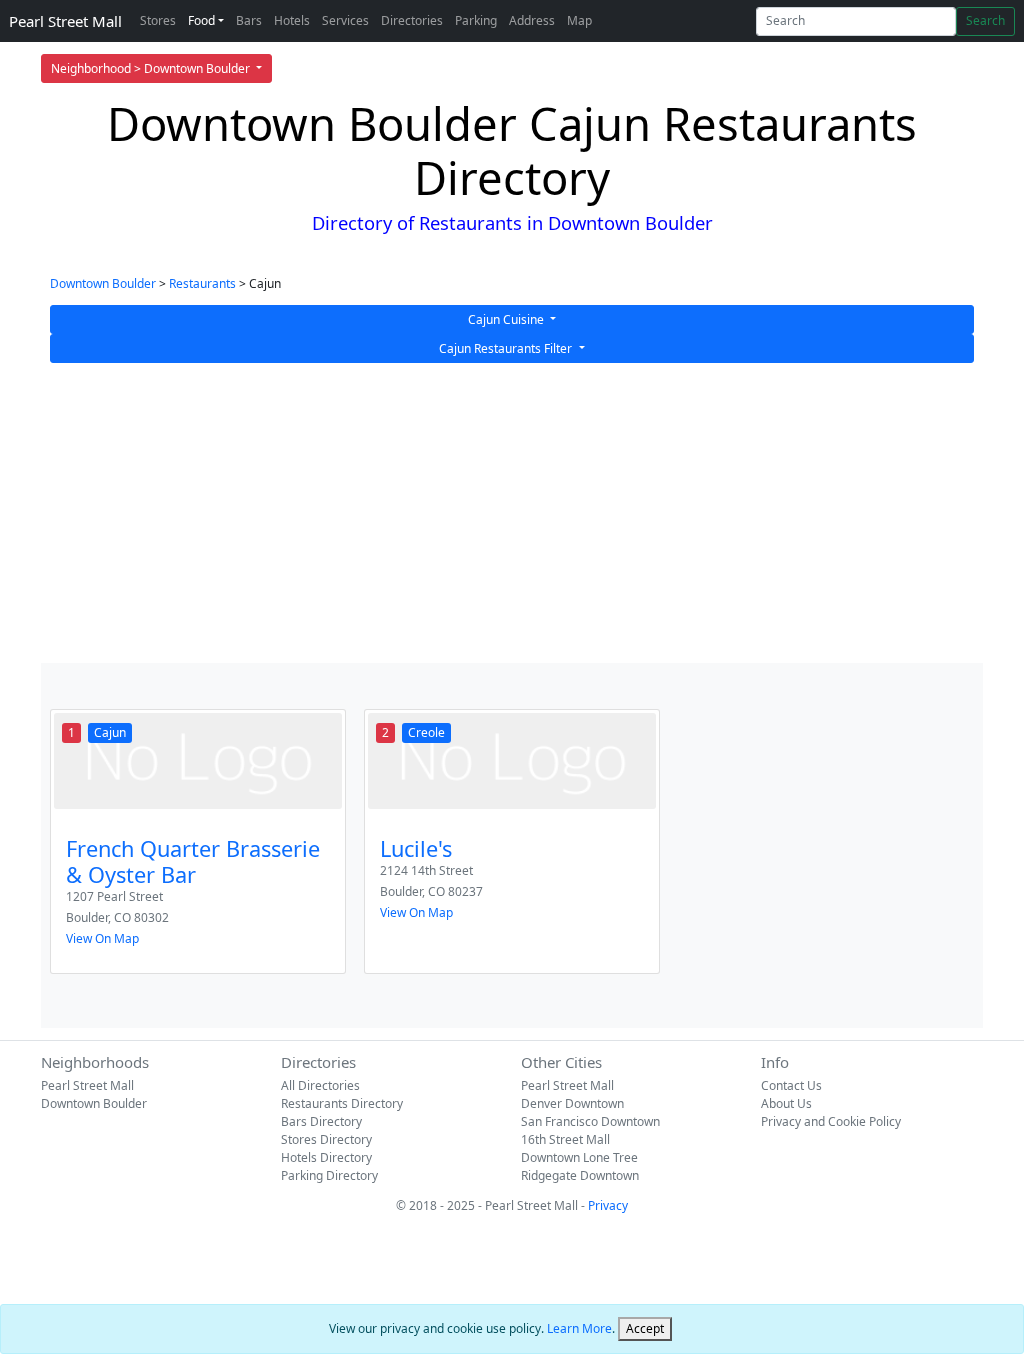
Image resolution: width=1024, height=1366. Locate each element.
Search (985, 20)
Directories (412, 20)
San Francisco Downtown (590, 1121)
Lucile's (416, 848)
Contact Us (791, 1085)
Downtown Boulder (103, 283)
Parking (476, 20)
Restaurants (202, 283)
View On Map (102, 938)
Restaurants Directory (342, 1103)
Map (579, 20)
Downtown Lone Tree (579, 1157)
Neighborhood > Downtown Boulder (152, 68)
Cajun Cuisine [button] (507, 319)
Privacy (608, 1205)
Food (201, 20)
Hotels (292, 20)
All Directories (320, 1085)
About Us (786, 1103)
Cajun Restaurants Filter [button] (507, 348)
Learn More (579, 1328)
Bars (249, 20)
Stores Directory (326, 1139)
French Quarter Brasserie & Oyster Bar (193, 861)
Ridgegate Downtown (580, 1175)
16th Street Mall (565, 1139)
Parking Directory (329, 1175)
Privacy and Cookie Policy (831, 1121)
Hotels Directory (326, 1157)
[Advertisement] (512, 513)
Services (345, 20)
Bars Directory (321, 1121)
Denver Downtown (572, 1103)
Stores (158, 20)
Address (532, 20)
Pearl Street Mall (65, 21)
